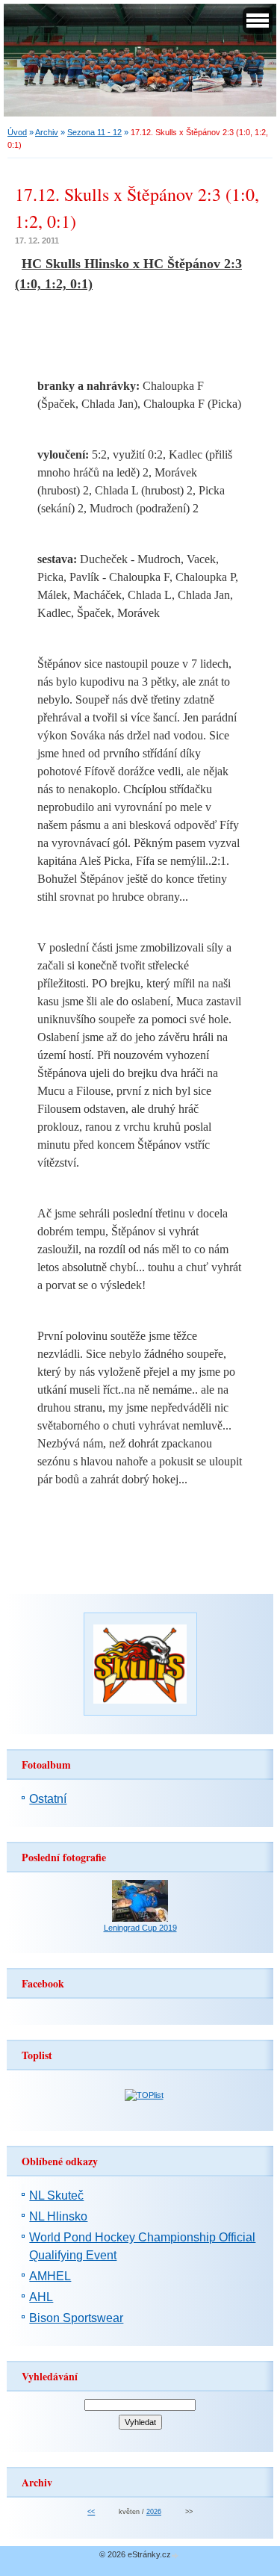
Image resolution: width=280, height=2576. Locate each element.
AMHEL (50, 2276)
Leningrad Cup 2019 (140, 1928)
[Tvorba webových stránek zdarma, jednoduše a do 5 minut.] (176, 2555)
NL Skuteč (56, 2195)
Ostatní (48, 1799)
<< (91, 2512)
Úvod (17, 132)
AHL (41, 2297)
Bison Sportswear (76, 2318)
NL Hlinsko (58, 2216)
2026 (154, 2512)
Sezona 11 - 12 (94, 132)
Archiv (47, 132)
